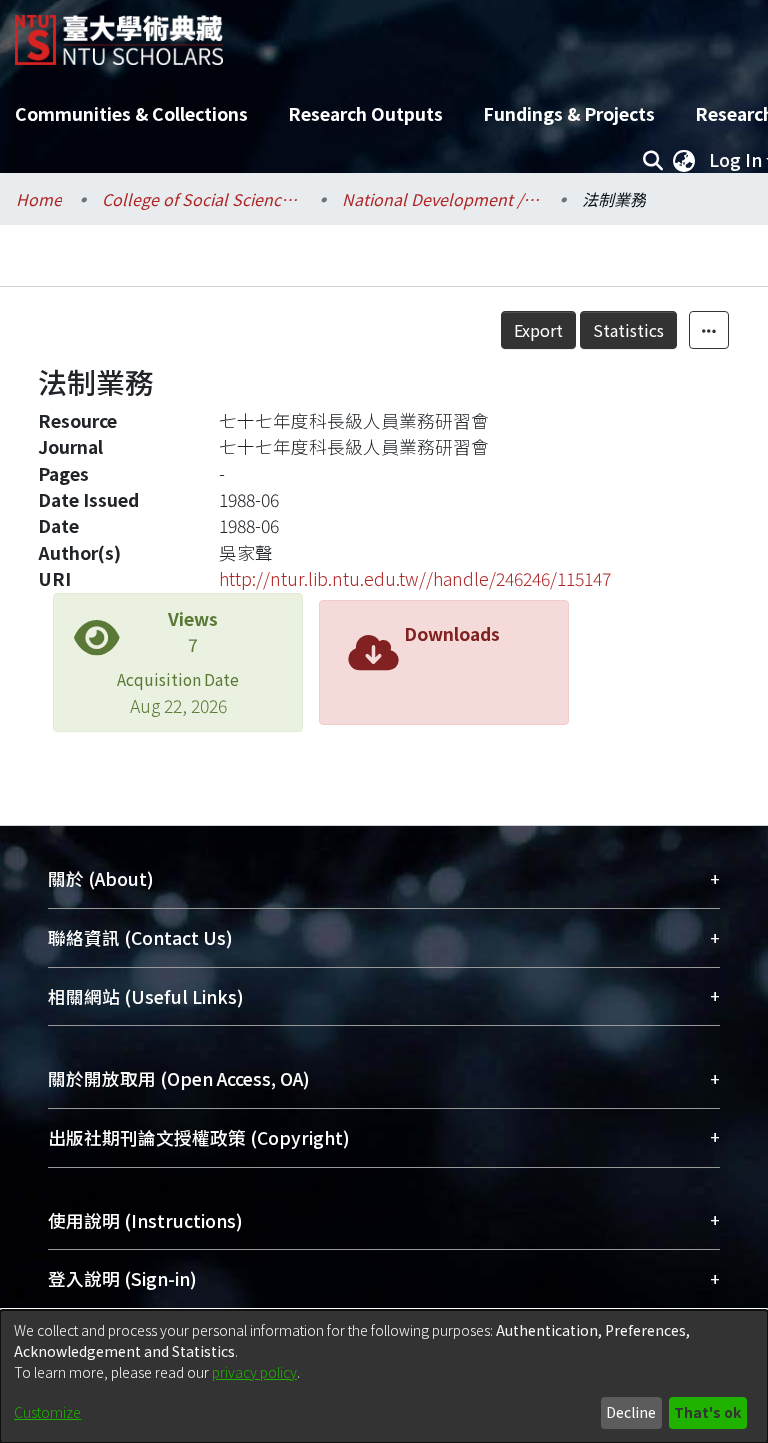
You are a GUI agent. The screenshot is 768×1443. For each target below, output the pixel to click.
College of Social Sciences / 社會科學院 (202, 199)
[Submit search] (652, 160)
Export (538, 330)
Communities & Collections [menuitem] (131, 113)
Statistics (628, 330)
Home (39, 199)
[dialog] (384, 1376)
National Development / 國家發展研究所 (442, 199)
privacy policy (254, 1372)
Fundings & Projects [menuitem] (569, 113)
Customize (47, 1412)
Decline (631, 1412)
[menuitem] (684, 160)
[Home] (119, 32)
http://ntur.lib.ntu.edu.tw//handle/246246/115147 (415, 578)
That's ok (707, 1412)
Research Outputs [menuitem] (365, 113)
